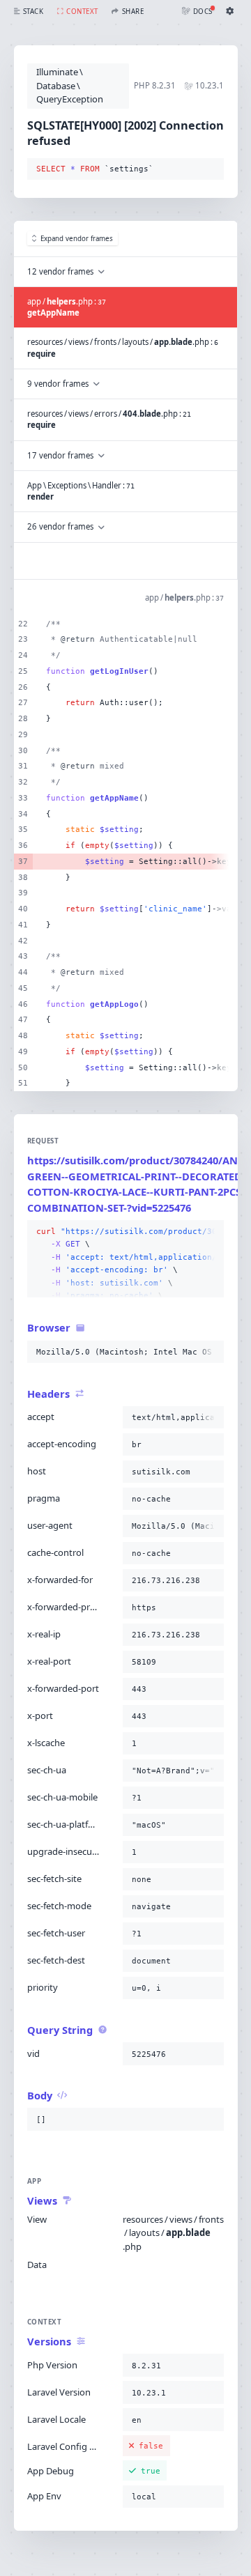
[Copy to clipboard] (211, 169)
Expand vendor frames (77, 239)
